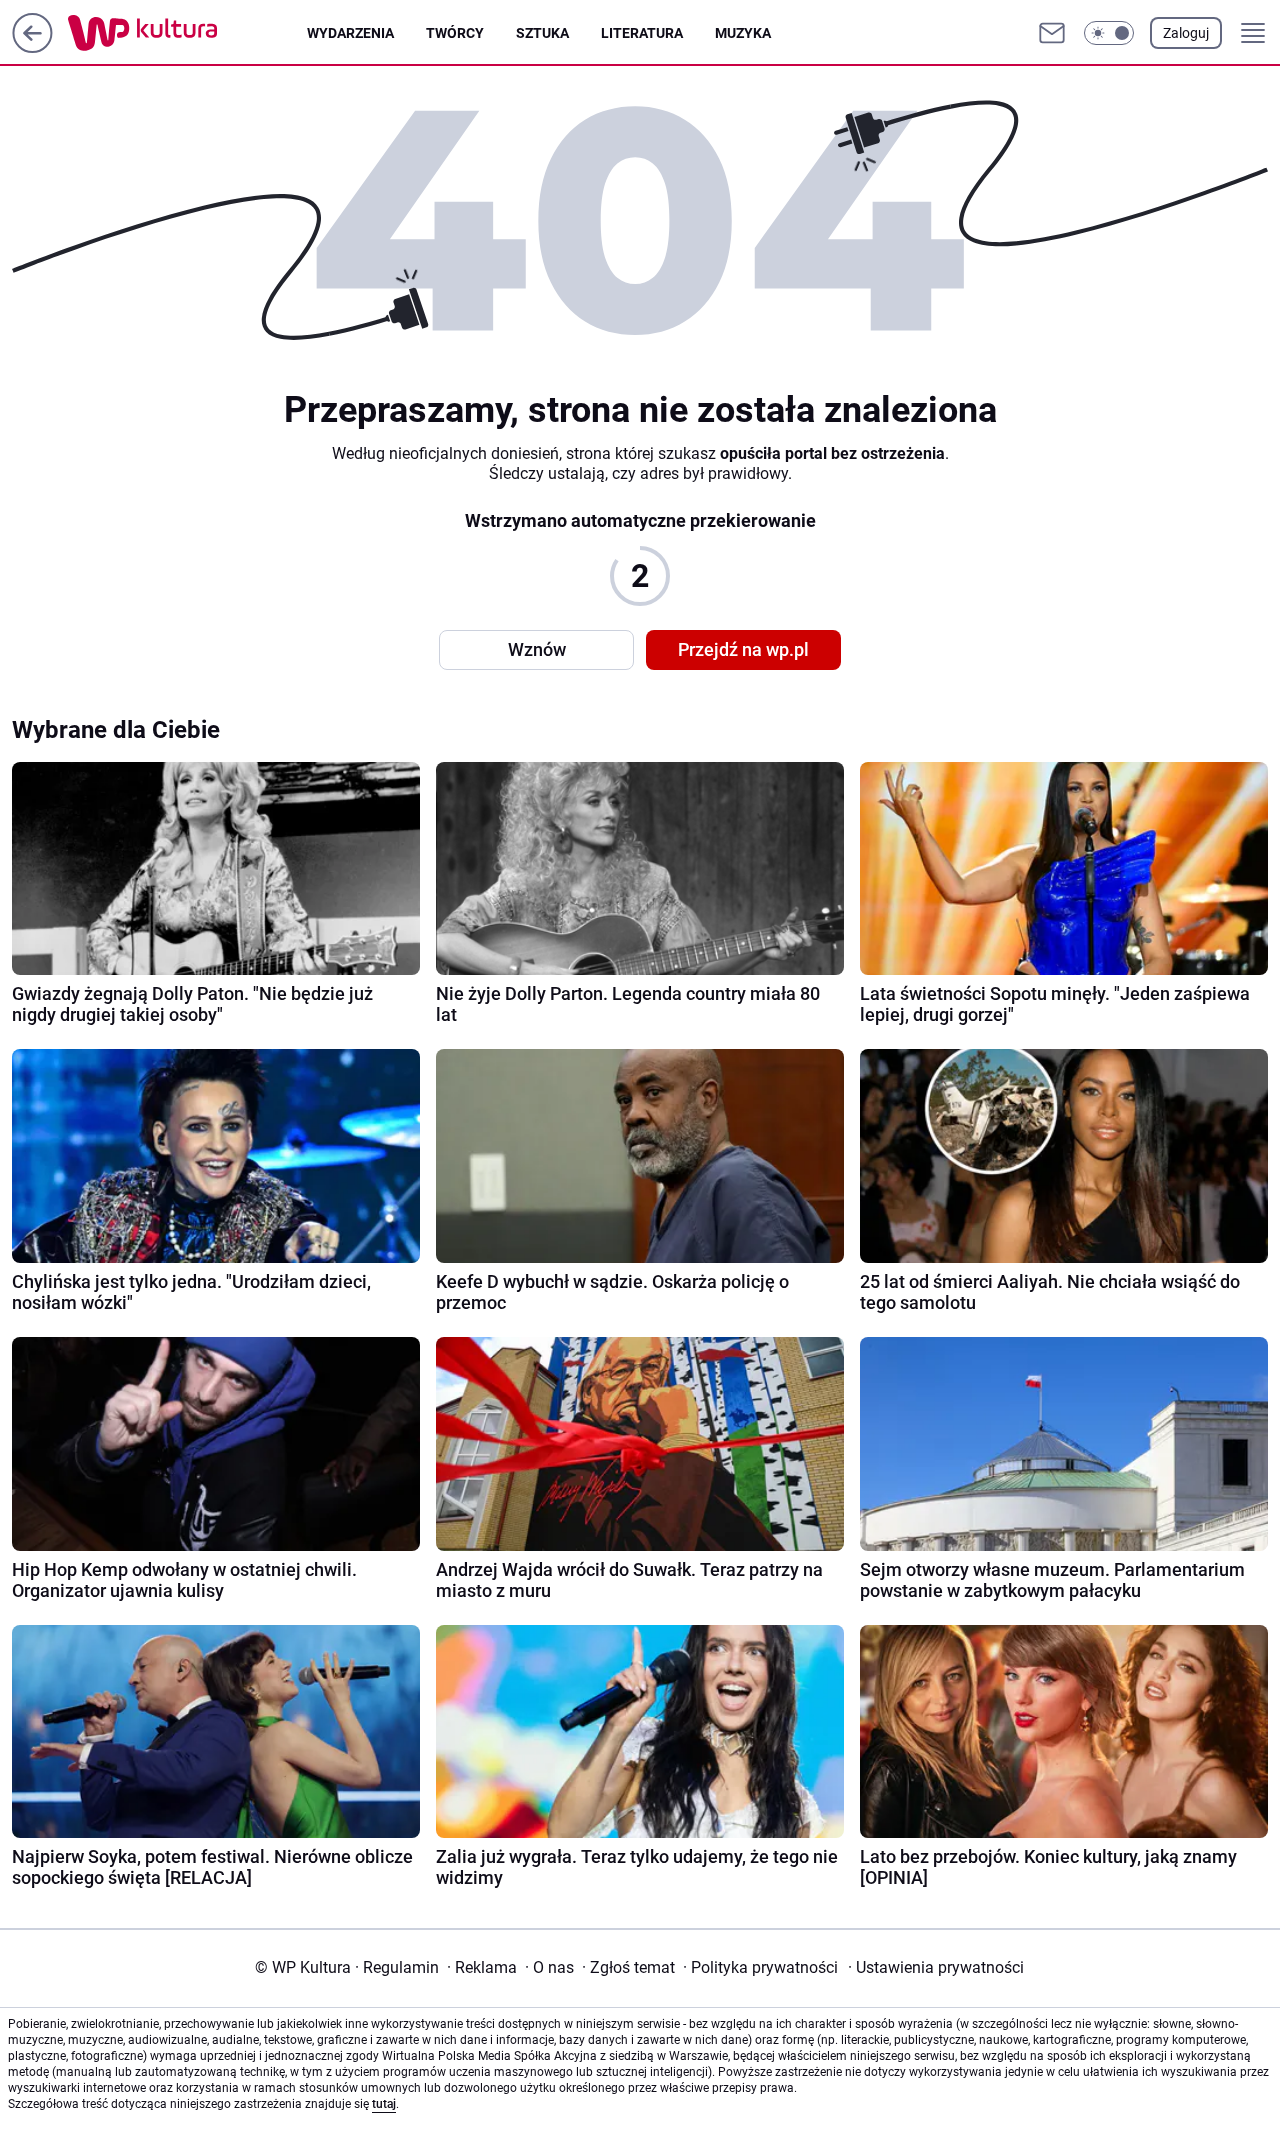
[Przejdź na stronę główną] (32, 47)
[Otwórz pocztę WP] (1052, 33)
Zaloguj (1186, 33)
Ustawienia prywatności (936, 1967)
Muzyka (743, 33)
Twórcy (455, 33)
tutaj (384, 2104)
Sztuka (542, 33)
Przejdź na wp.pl (743, 649)
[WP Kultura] (187, 33)
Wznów (537, 649)
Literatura (642, 33)
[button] (1109, 33)
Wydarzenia (350, 33)
